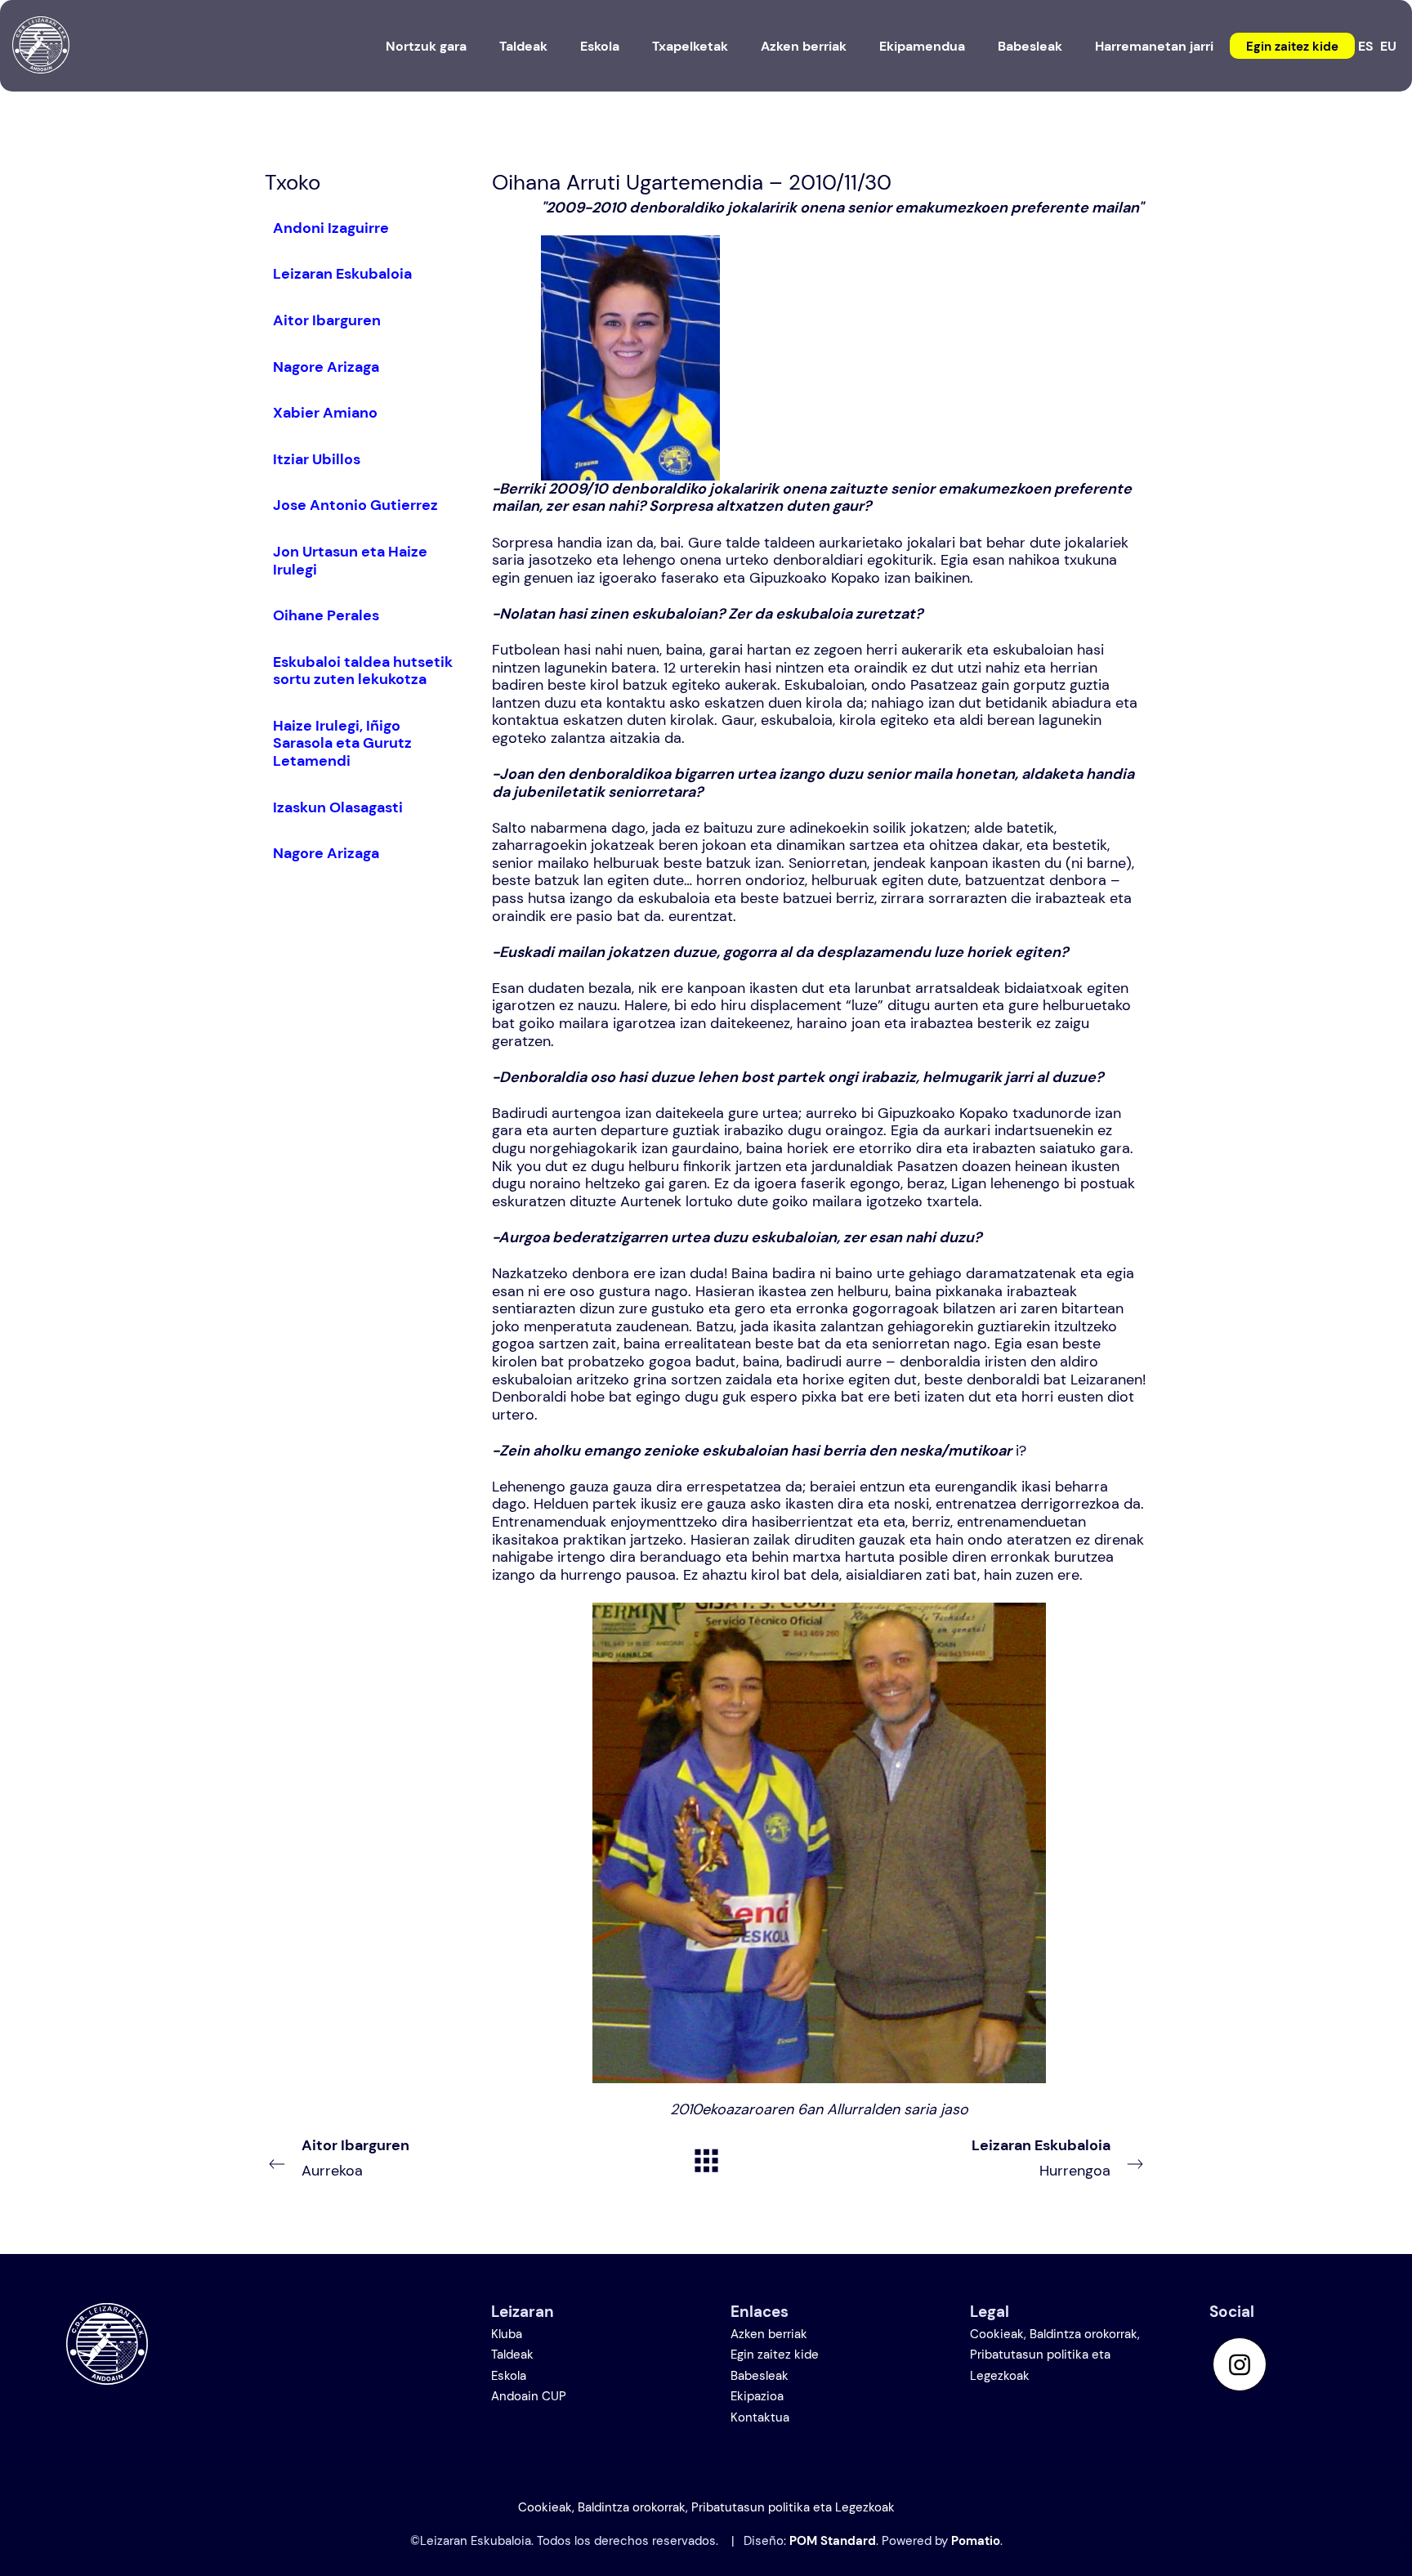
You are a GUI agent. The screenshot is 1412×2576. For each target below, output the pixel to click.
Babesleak (760, 2376)
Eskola (509, 2376)
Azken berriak (769, 2334)
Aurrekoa (355, 2158)
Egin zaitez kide (775, 2355)
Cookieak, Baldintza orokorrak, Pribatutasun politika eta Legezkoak (1055, 2355)
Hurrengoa (1041, 2158)
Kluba (507, 2334)
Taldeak (512, 2355)
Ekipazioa (757, 2396)
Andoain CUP (529, 2396)
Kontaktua (760, 2417)
